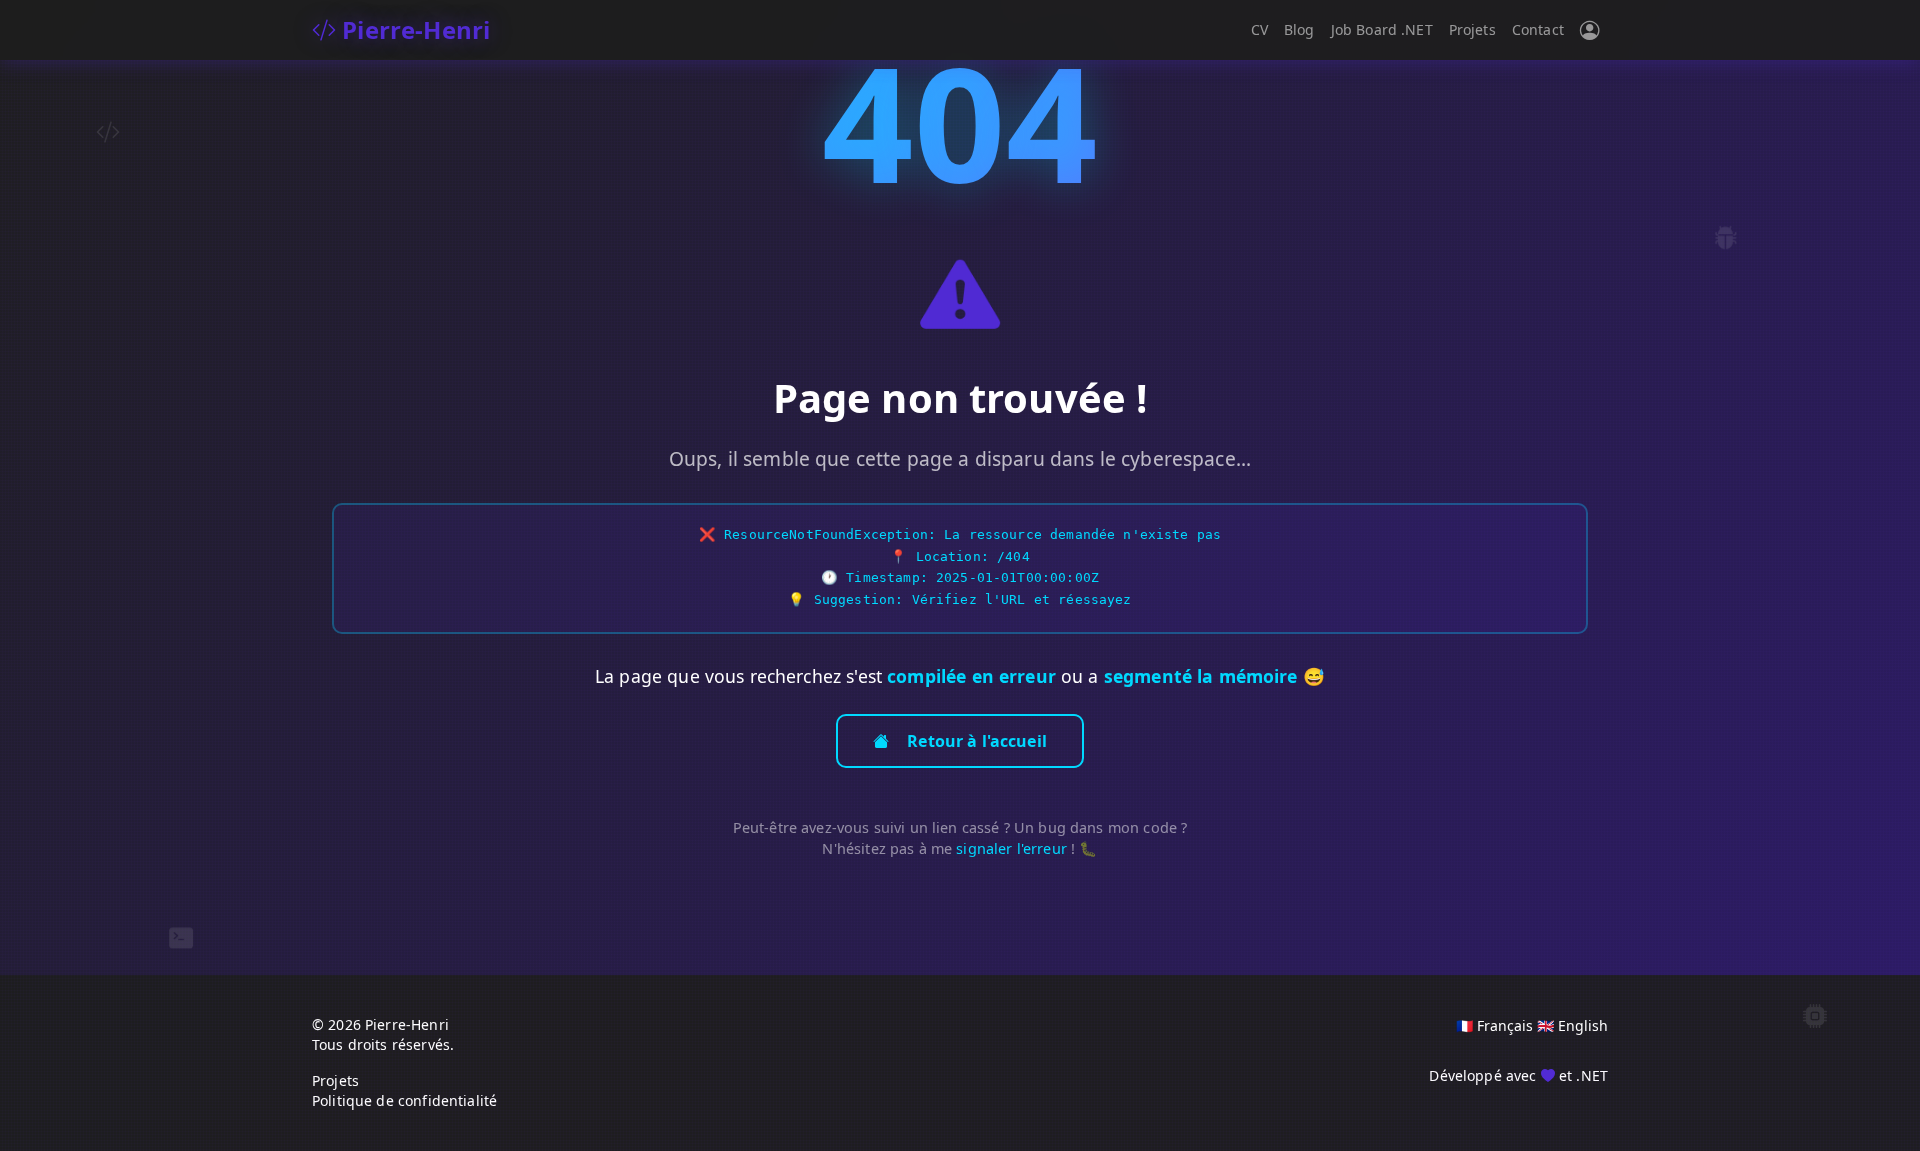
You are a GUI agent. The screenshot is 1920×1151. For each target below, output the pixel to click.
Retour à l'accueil (977, 741)
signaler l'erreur (1011, 848)
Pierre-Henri (413, 29)
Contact (1538, 29)
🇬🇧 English (1572, 1025)
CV (1259, 29)
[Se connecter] (1590, 30)
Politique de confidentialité (404, 1100)
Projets (1472, 29)
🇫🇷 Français (1494, 1025)
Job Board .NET (1382, 29)
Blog (1299, 29)
